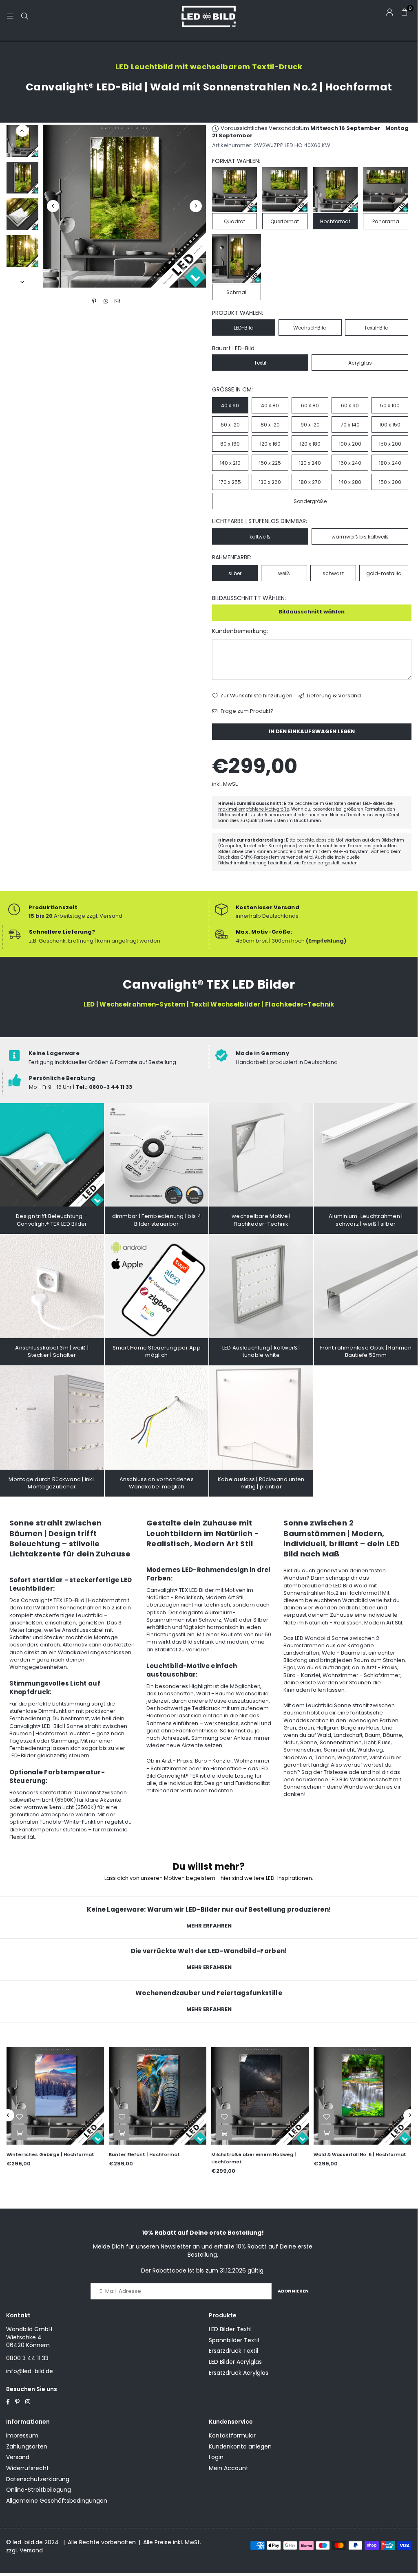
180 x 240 (390, 463)
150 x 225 (270, 463)
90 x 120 (310, 425)
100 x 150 (390, 425)
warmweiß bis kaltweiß (360, 537)
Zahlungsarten (27, 2446)
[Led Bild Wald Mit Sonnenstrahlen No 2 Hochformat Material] (22, 214)
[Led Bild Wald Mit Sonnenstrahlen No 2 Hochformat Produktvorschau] (22, 141)
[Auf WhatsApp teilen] (106, 301)
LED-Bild (244, 328)
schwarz (333, 573)
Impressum (22, 2435)
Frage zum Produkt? (247, 711)
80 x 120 (270, 425)
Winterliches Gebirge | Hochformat (50, 2154)
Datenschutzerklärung (38, 2479)
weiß (284, 573)
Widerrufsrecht (28, 2468)
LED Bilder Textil (230, 2329)
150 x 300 (390, 482)
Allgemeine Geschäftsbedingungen (57, 2501)
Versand (18, 2457)
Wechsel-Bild (310, 328)
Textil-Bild (376, 328)
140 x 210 (230, 463)
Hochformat (335, 221)
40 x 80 (270, 406)
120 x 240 (310, 463)
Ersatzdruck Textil (233, 2351)
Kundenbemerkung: (240, 631)
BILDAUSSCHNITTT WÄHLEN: (249, 598)
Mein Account (229, 2468)
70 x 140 (350, 425)
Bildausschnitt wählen (312, 612)
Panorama (386, 221)
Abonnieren (293, 2291)
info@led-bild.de (30, 2371)
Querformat (285, 221)
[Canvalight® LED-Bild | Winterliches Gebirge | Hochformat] (55, 2096)
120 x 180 (310, 444)
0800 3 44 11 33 (27, 2358)
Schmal (236, 292)
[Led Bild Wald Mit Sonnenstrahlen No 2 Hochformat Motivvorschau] (22, 178)
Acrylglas (360, 363)
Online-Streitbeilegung (39, 2490)
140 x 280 (350, 482)
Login (216, 2457)
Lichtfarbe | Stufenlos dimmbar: (260, 521)
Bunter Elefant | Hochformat (144, 2154)
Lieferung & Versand (333, 696)
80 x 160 (230, 444)
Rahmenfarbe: (232, 557)
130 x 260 (270, 482)
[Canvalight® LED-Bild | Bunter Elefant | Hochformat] (158, 2096)
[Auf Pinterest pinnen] (94, 301)
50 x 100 (390, 406)
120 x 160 (270, 444)
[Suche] (24, 16)
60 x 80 (310, 406)
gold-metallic (384, 573)
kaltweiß (260, 537)
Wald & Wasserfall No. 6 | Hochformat (360, 2154)
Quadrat (234, 221)
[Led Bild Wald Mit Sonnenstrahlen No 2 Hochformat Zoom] (22, 251)
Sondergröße (310, 501)
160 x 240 (350, 463)
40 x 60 (230, 406)
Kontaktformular (232, 2435)
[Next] (196, 206)
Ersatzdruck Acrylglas (239, 2373)
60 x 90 (350, 406)
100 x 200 (350, 444)
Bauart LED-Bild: (234, 348)
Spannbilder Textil (234, 2340)
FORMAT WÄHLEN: (236, 161)
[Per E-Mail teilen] (117, 301)
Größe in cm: (232, 390)
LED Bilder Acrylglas (235, 2362)
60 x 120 (230, 425)
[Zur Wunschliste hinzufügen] (19, 2116)
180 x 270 (310, 482)
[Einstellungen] (389, 12)
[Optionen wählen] (19, 2132)
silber (235, 573)
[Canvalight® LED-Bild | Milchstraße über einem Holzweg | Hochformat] (260, 2096)
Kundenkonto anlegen (240, 2446)
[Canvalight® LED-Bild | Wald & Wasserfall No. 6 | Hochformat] (362, 2096)
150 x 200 (390, 444)
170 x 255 (230, 482)
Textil (260, 363)
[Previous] (53, 206)
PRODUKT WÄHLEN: (238, 313)
